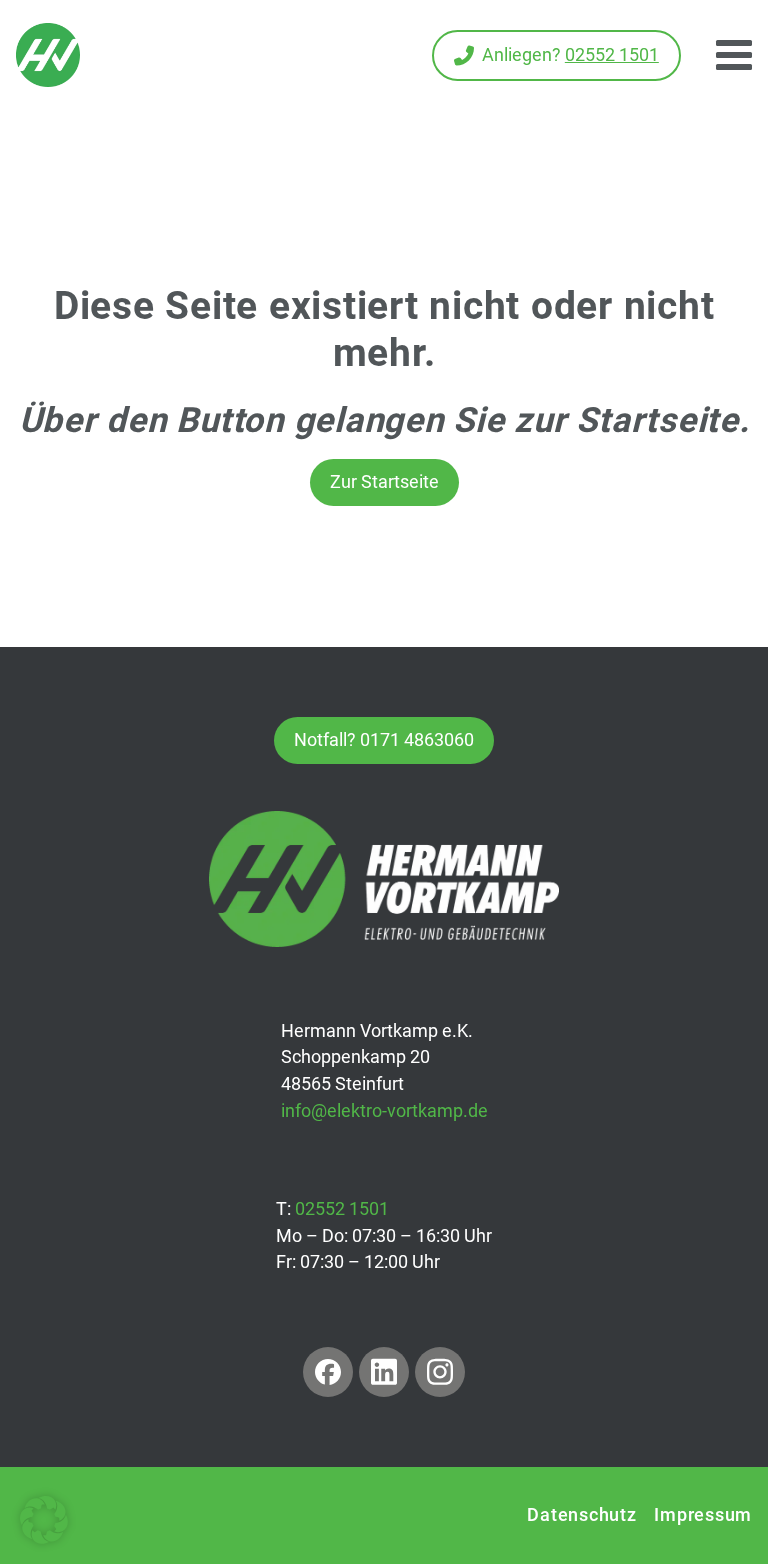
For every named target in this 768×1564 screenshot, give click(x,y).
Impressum (703, 1514)
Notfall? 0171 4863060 (384, 739)
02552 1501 (342, 1208)
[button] (44, 1520)
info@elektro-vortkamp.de (384, 1110)
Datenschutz (581, 1514)
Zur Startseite (384, 481)
